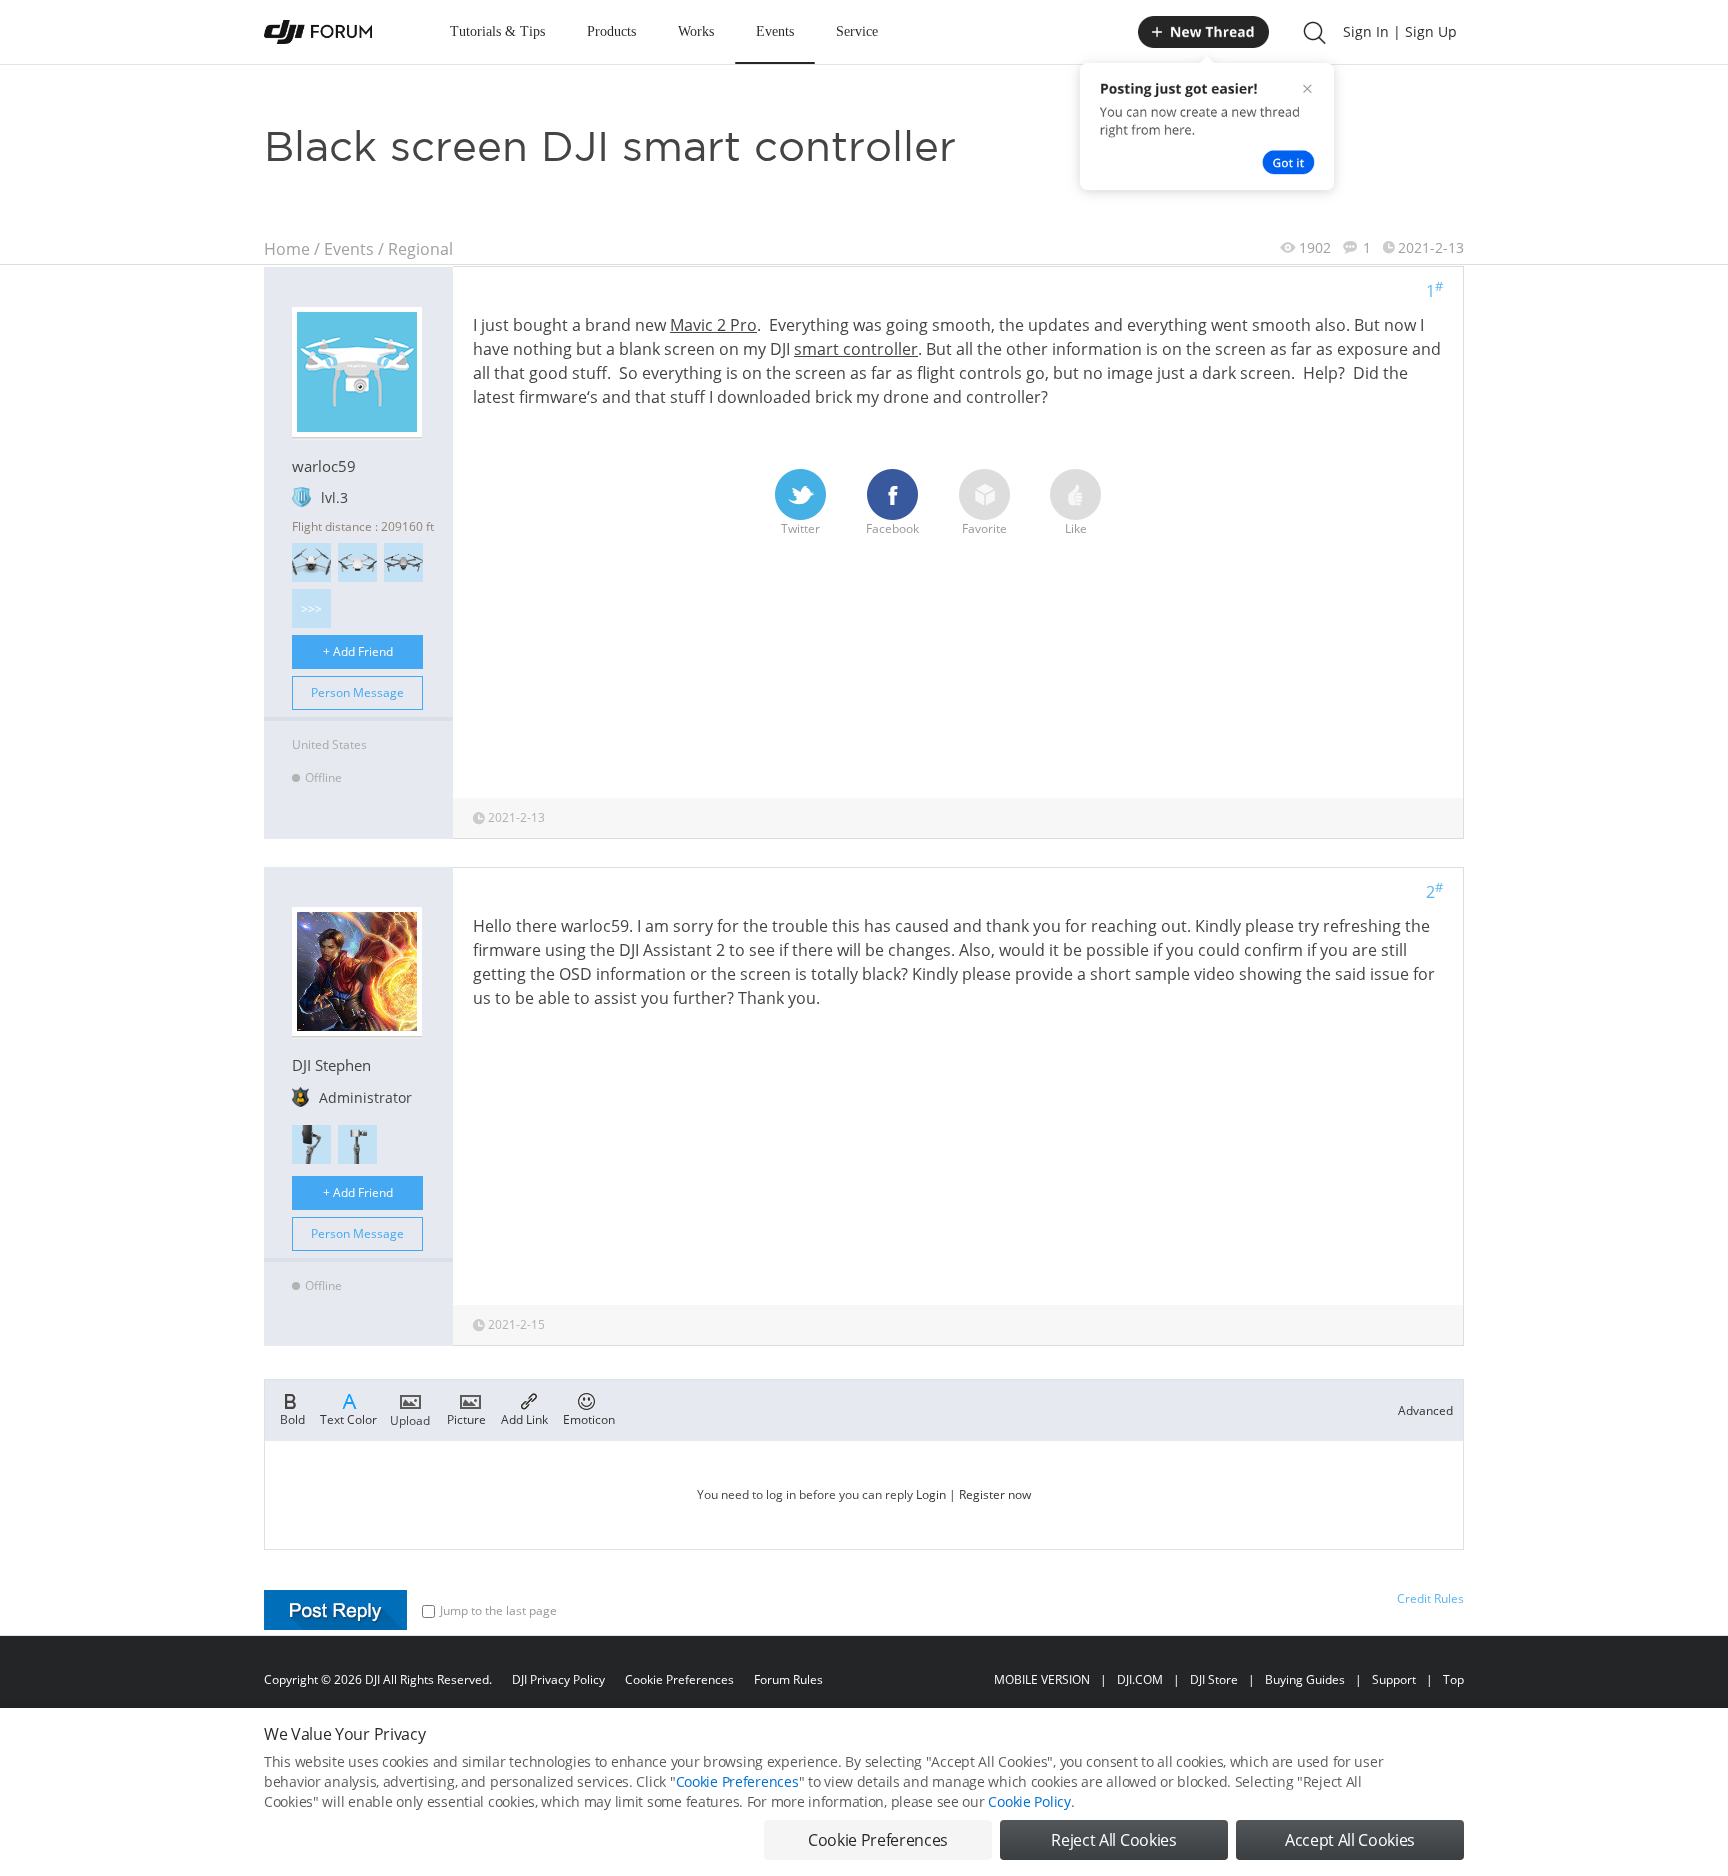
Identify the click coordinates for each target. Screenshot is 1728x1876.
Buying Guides (1305, 1679)
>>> (311, 608)
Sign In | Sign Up (1400, 31)
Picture (466, 1418)
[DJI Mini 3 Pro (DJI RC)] (311, 562)
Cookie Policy (1029, 1801)
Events (775, 31)
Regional (420, 249)
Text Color (348, 1418)
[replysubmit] (335, 1610)
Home (287, 249)
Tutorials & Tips (497, 31)
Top (1453, 1679)
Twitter (800, 528)
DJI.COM (1140, 1679)
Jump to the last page (498, 1610)
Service (857, 31)
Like (1076, 528)
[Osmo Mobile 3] (311, 1144)
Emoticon (589, 1418)
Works (696, 31)
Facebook (892, 528)
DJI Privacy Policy (558, 1679)
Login (931, 1494)
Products (611, 31)
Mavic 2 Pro (713, 325)
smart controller (856, 349)
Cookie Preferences (679, 1679)
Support (1394, 1679)
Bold (292, 1418)
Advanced (1425, 1410)
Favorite (984, 528)
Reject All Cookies (1113, 1840)
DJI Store (1214, 1679)
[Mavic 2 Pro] (403, 562)
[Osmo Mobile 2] (357, 1144)
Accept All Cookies (1350, 1840)
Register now (995, 1494)
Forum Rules (788, 1679)
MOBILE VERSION (1042, 1679)
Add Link (524, 1418)
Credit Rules (1430, 1598)
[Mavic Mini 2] (357, 562)
